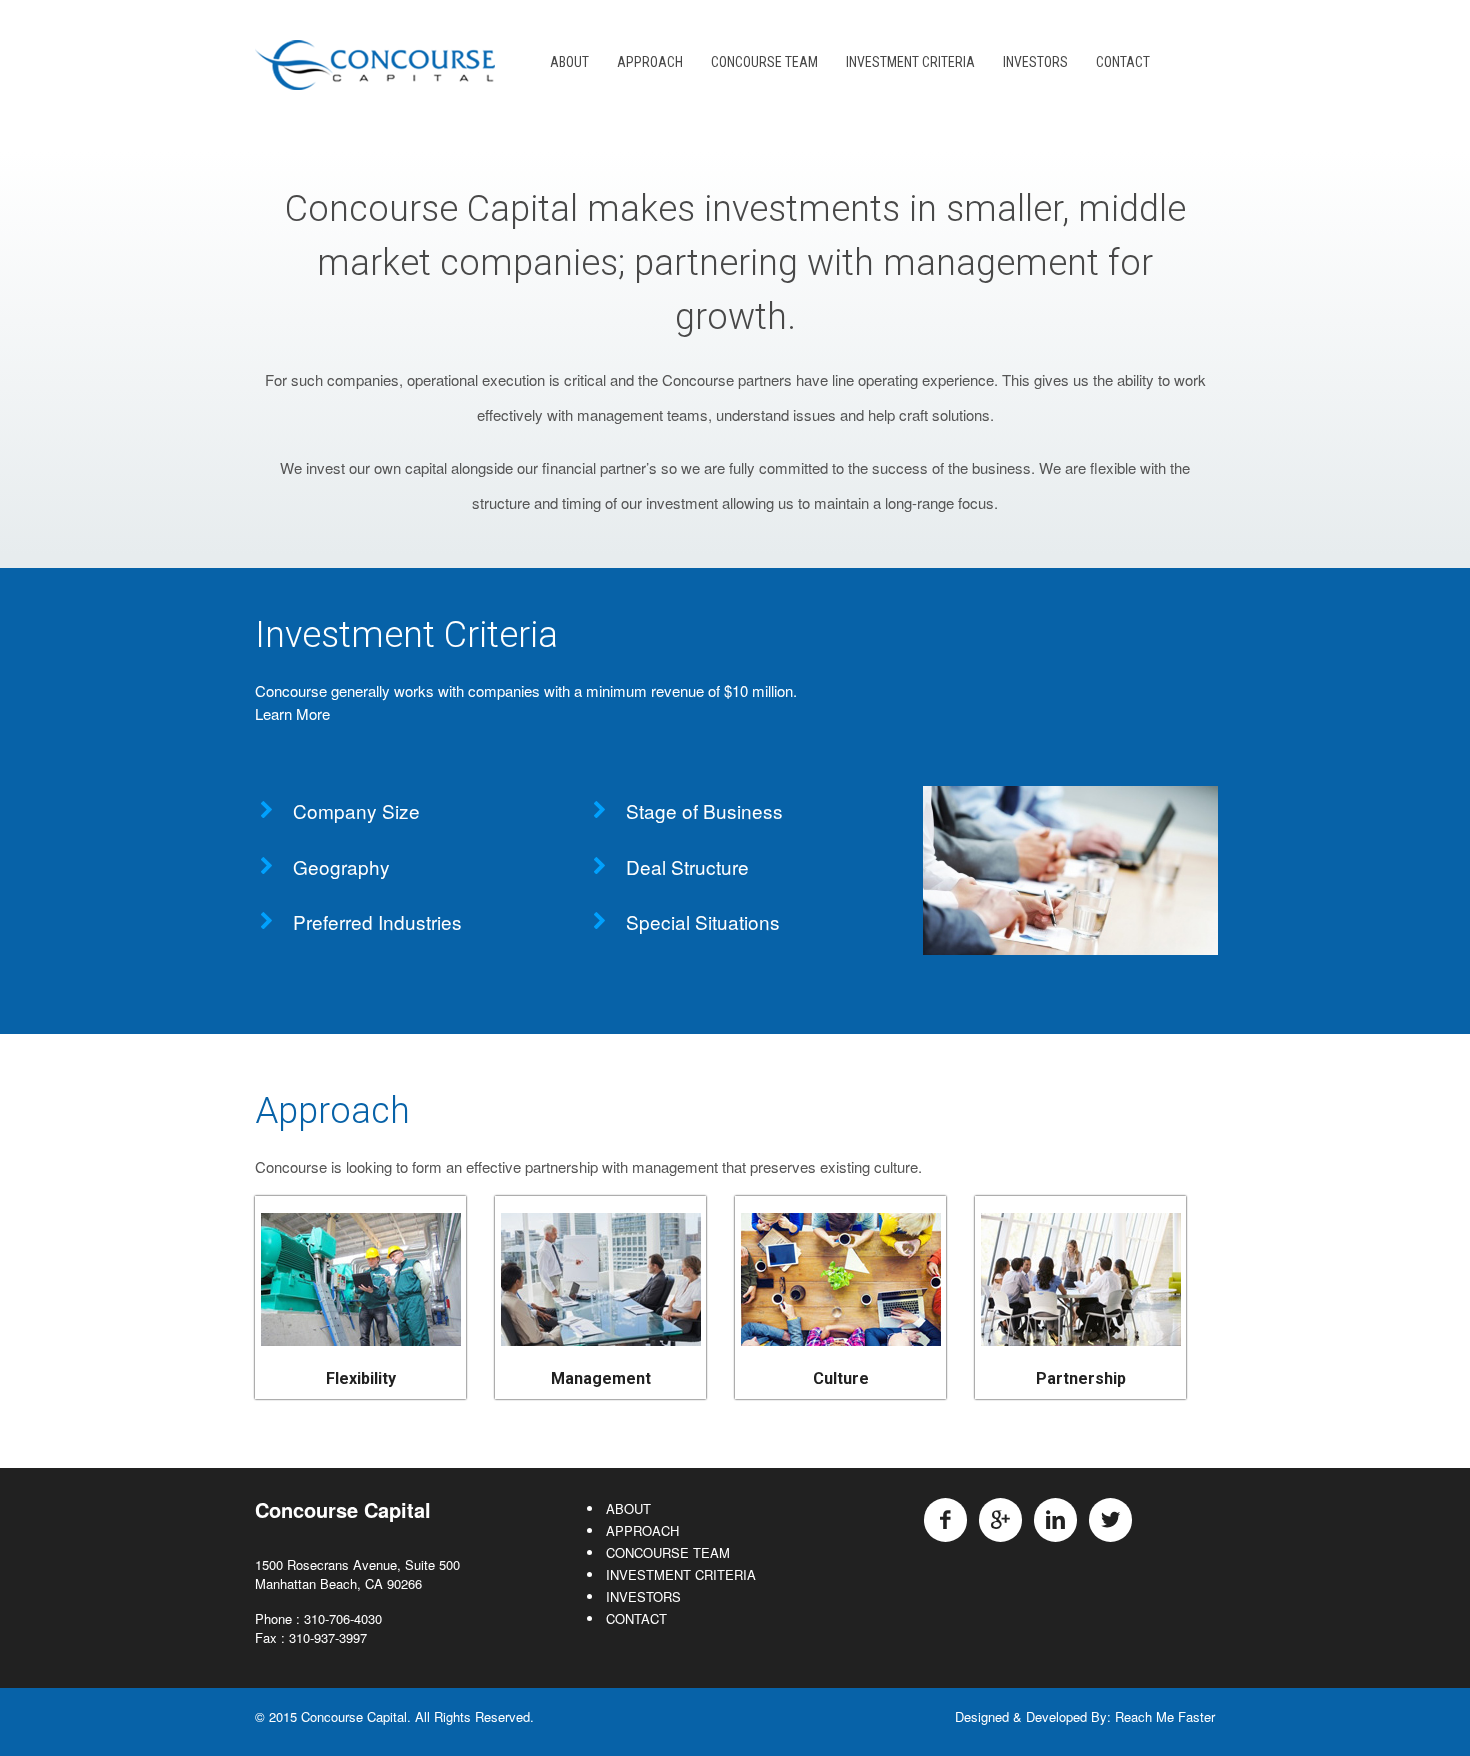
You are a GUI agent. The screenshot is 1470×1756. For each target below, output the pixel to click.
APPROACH (650, 62)
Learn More (292, 713)
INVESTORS (1035, 62)
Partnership (1081, 1378)
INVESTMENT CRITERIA (910, 62)
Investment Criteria (406, 635)
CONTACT (1123, 62)
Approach (332, 1111)
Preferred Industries (377, 921)
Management (601, 1378)
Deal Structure (687, 866)
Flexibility (361, 1378)
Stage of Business (704, 810)
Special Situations (703, 921)
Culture (841, 1378)
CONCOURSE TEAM (764, 62)
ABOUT (569, 62)
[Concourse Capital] (375, 79)
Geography (341, 866)
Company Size (356, 810)
